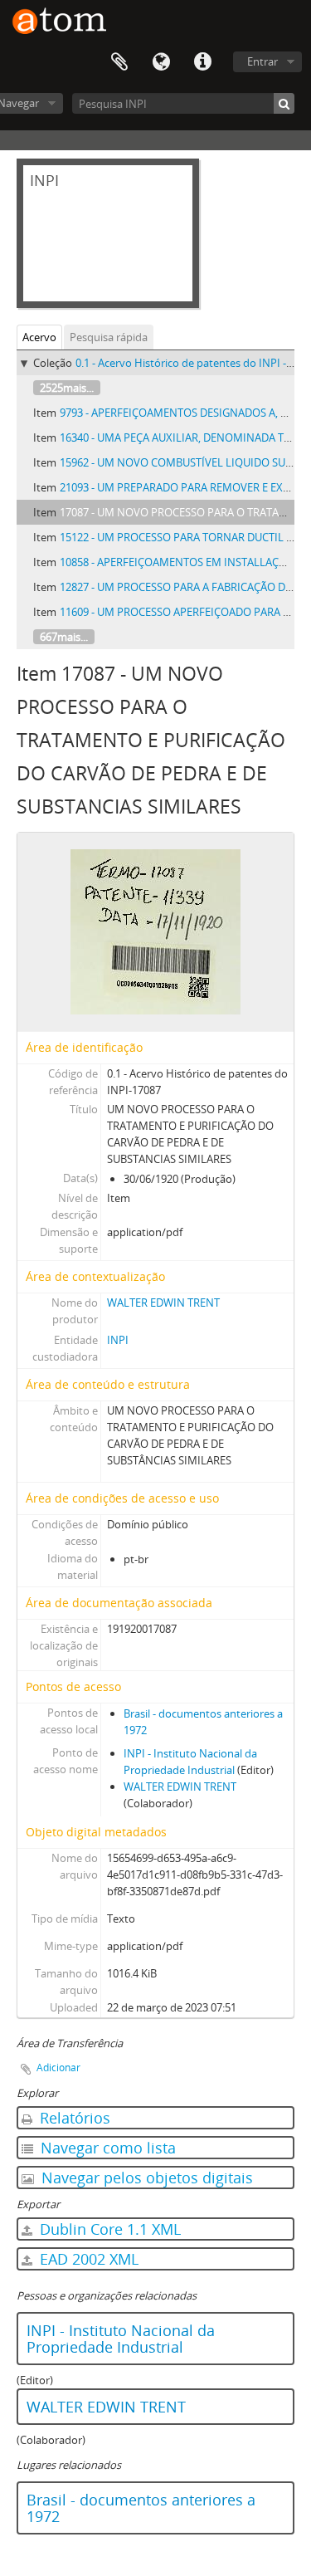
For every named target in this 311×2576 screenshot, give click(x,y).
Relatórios (73, 2118)
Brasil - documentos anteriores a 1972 (141, 2508)
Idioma (161, 62)
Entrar (262, 61)
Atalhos (202, 62)
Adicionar (58, 2068)
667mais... (64, 637)
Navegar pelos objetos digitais (145, 2178)
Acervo (39, 337)
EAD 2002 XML (87, 2259)
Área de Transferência (119, 62)
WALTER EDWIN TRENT (163, 1303)
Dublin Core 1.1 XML (108, 2229)
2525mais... (67, 388)
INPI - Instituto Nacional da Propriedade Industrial (121, 2339)
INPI (118, 1340)
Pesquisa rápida (109, 337)
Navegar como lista (106, 2148)
